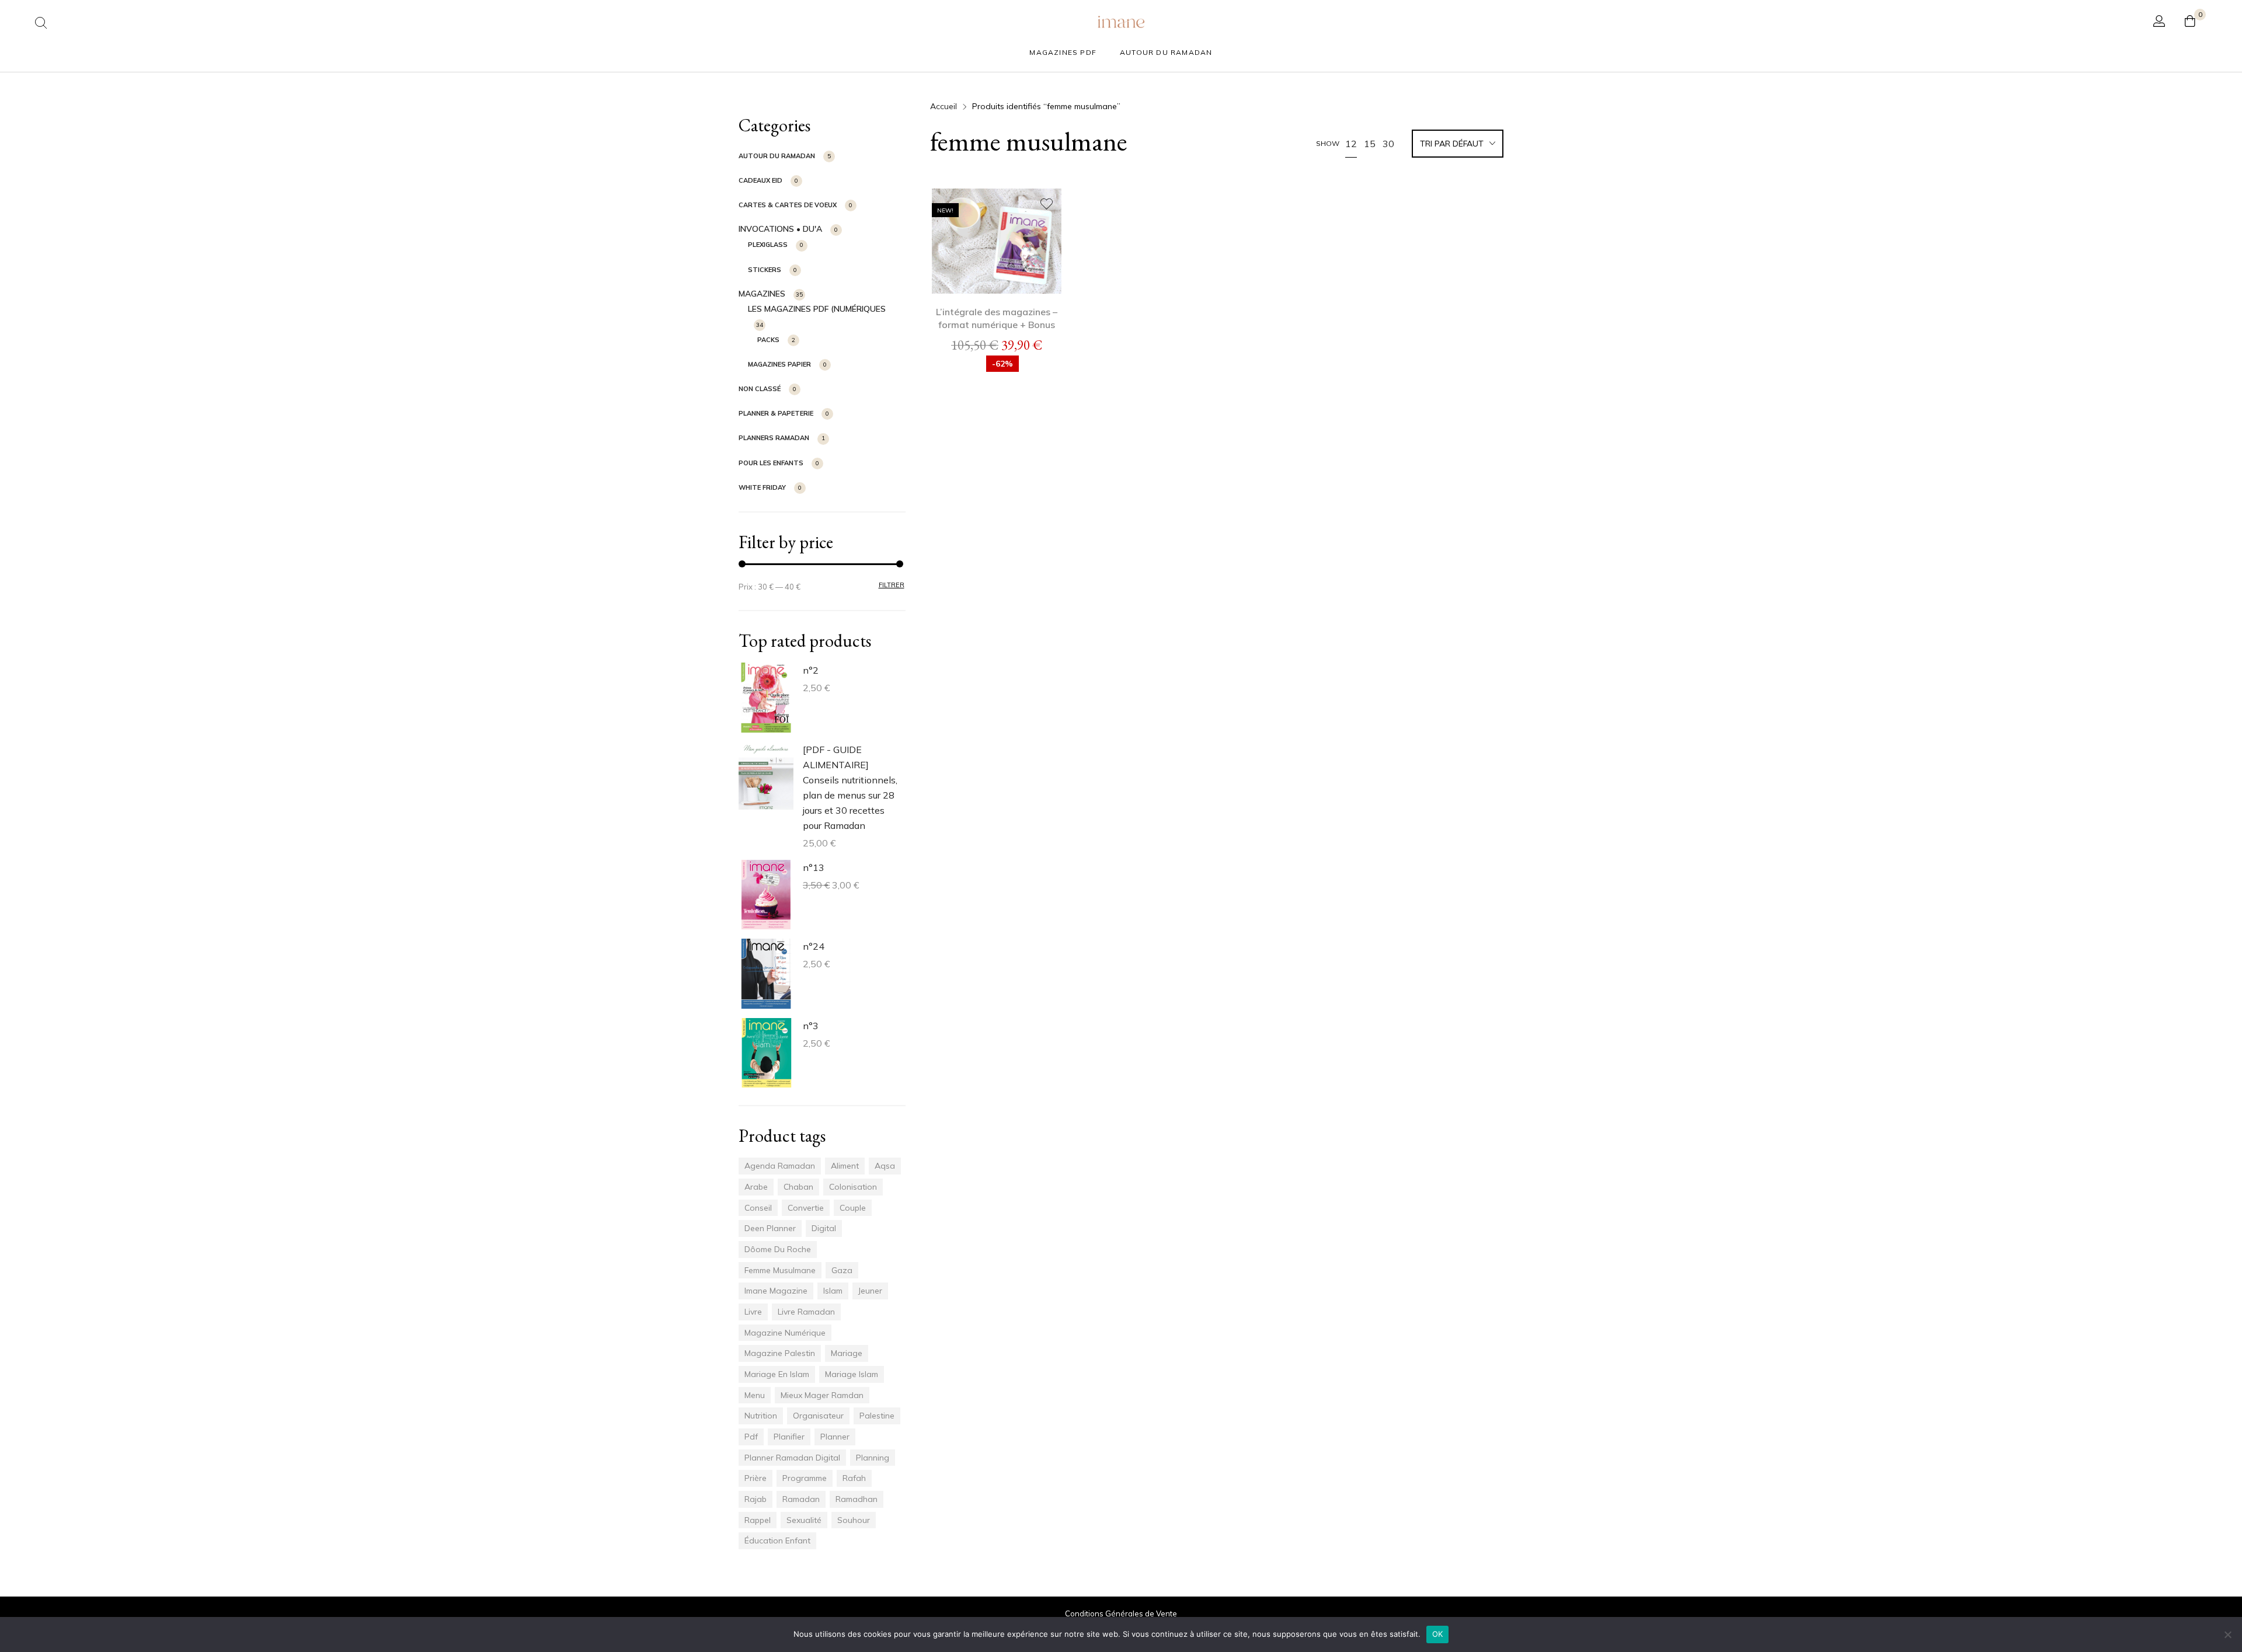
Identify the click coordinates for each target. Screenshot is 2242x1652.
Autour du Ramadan (1166, 52)
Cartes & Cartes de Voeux (788, 205)
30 (1388, 144)
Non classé (760, 389)
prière (756, 1478)
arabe (756, 1187)
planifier (789, 1437)
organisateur (818, 1416)
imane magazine (776, 1291)
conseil (758, 1208)
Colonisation (853, 1187)
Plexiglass (768, 245)
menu (755, 1395)
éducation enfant (777, 1541)
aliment (845, 1166)
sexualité (804, 1520)
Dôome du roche (778, 1249)
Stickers (765, 270)
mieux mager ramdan (822, 1395)
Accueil (944, 106)
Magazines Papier (779, 364)
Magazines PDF (1063, 52)
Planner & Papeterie (776, 413)
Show (1328, 143)
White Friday (762, 487)
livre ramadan (806, 1312)
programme (805, 1478)
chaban (798, 1187)
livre (753, 1312)
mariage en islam (777, 1374)
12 (1351, 144)
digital (824, 1228)
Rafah (854, 1478)
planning (873, 1458)
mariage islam (852, 1374)
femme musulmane (780, 1270)
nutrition (761, 1416)
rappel (758, 1520)
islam (833, 1291)
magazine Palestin (780, 1353)
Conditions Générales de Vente (1121, 1613)
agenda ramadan (780, 1166)
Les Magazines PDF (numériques (817, 309)
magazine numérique (785, 1333)
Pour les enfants (771, 463)
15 (1370, 144)
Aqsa (885, 1166)
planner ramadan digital (792, 1458)
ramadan (801, 1499)
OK (1438, 1634)
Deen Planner (770, 1228)
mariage (847, 1353)
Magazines (762, 294)
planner (835, 1437)
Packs (768, 340)
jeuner (870, 1291)
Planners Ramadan (774, 438)
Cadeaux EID (760, 180)
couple (853, 1208)
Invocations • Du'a (780, 229)
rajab (756, 1499)
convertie (806, 1208)
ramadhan (857, 1499)
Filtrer (892, 585)
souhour (854, 1520)
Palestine (877, 1416)
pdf (751, 1437)
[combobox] (1458, 145)
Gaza (842, 1270)
